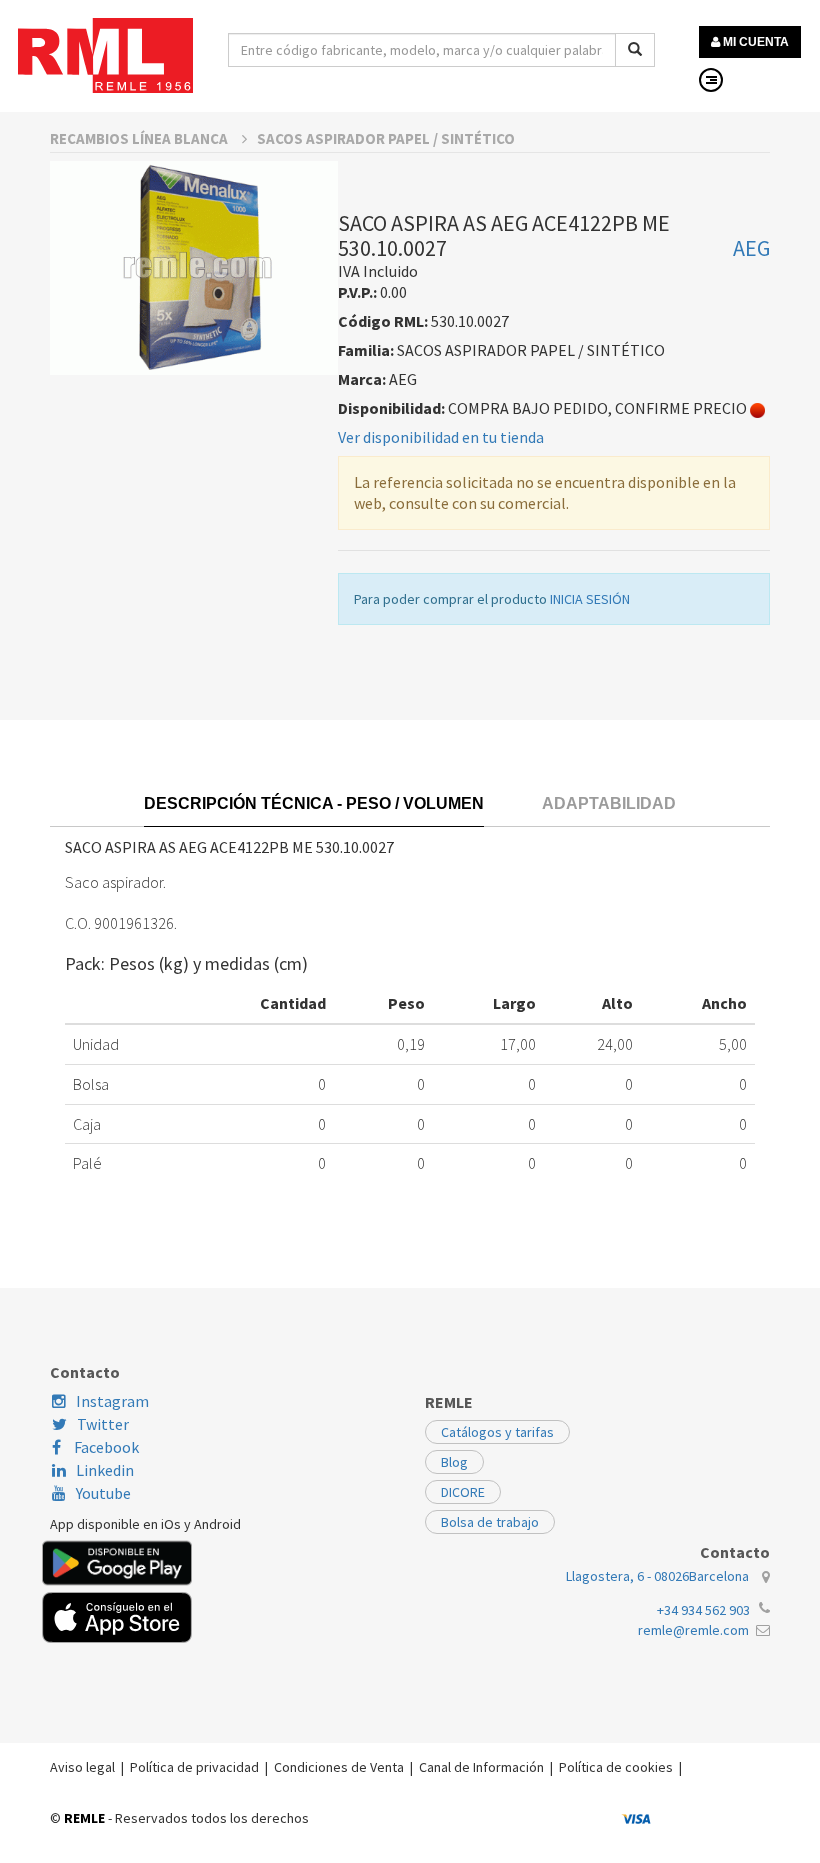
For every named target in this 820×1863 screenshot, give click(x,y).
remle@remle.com (693, 1630)
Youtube (103, 1493)
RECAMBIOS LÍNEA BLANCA (140, 138)
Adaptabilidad (609, 803)
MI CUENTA (754, 42)
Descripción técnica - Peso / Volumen (314, 803)
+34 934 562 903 (703, 1610)
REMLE (84, 1818)
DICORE (463, 1492)
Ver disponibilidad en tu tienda (441, 437)
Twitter (103, 1424)
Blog (454, 1462)
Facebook (105, 1447)
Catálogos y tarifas (497, 1432)
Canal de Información (481, 1767)
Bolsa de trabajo (490, 1522)
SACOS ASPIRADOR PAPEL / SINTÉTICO (386, 138)
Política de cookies (616, 1767)
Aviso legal (82, 1767)
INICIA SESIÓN (590, 599)
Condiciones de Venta (339, 1767)
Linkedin (105, 1470)
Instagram (112, 1401)
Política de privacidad (194, 1767)
